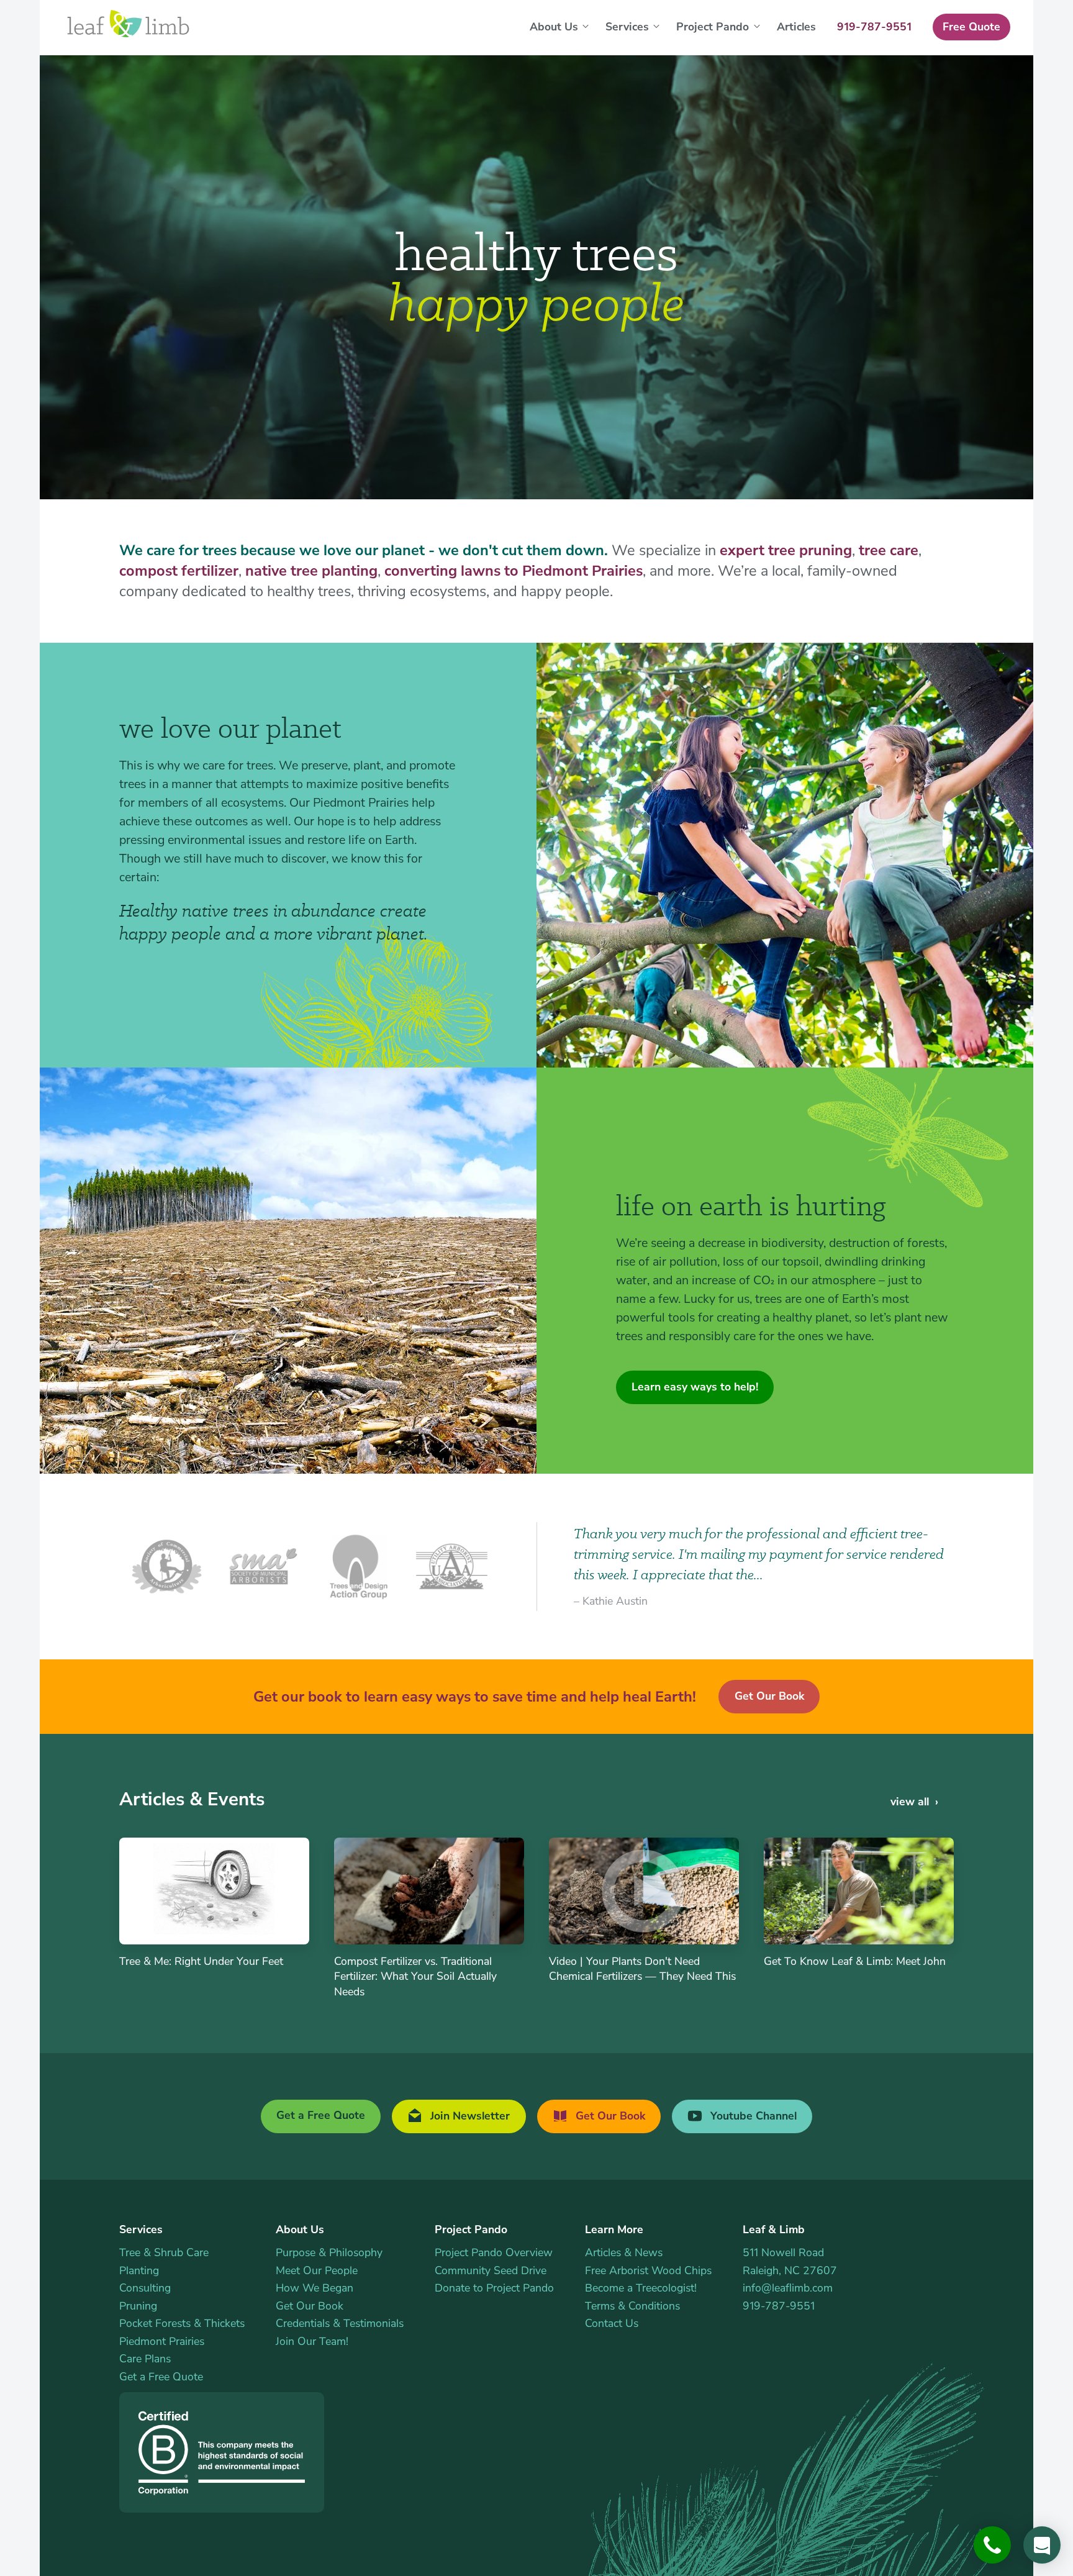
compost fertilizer (179, 571)
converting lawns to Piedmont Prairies (514, 571)
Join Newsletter (469, 2116)
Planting (139, 2270)
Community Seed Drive (491, 2270)
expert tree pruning (786, 550)
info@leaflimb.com (788, 2288)
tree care (889, 550)
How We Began (315, 2288)
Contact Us (612, 2323)
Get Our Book (769, 1696)
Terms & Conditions (632, 2306)
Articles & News (624, 2252)
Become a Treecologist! (641, 2288)
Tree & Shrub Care (164, 2252)
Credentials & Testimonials (340, 2323)
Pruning (138, 2306)
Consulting (145, 2288)
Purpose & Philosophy (329, 2252)
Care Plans (145, 2359)
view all (910, 1802)
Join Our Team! (312, 2341)
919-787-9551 (779, 2306)
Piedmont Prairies (162, 2341)
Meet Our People (317, 2270)
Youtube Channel (752, 2116)
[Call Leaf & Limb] (992, 2545)
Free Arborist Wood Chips (648, 2270)
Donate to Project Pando (494, 2288)
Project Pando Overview (494, 2252)
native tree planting (311, 571)
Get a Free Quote (321, 2115)
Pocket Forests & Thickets (182, 2323)
